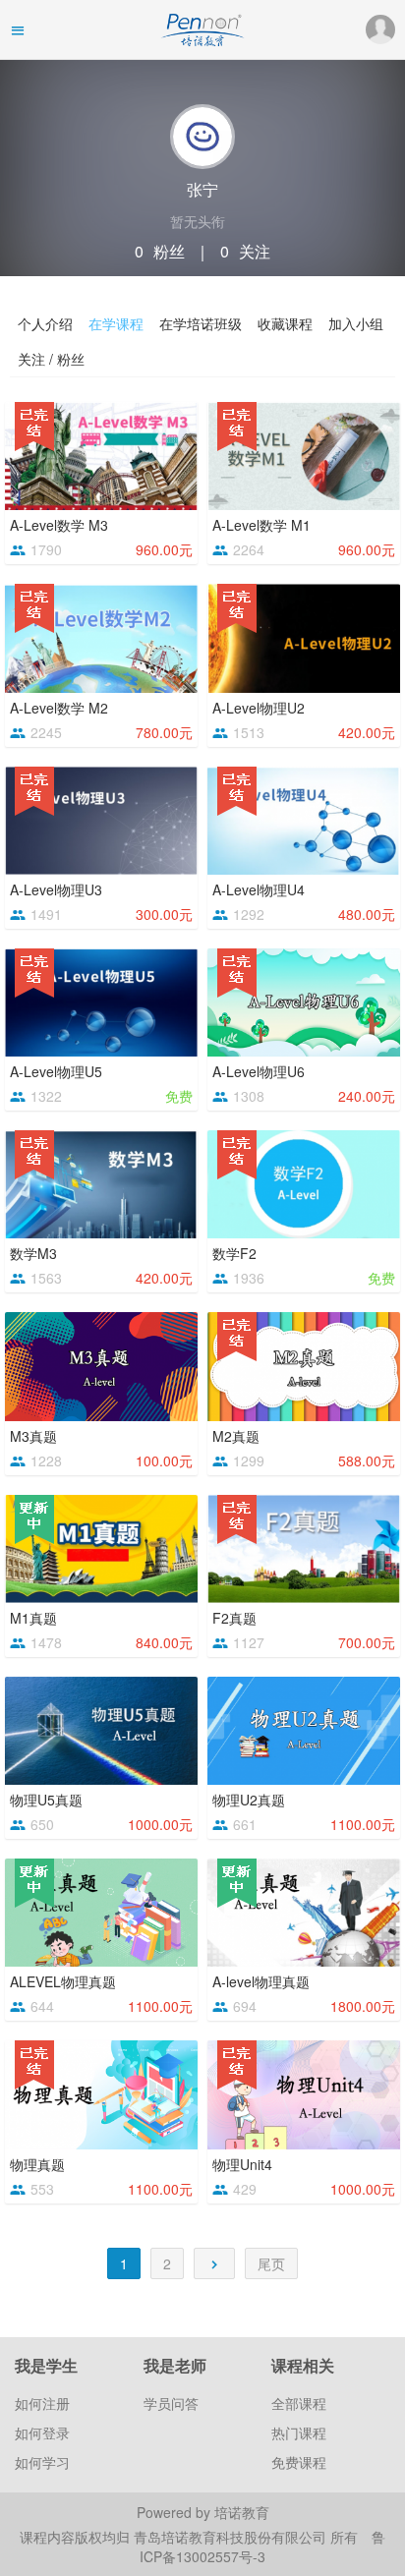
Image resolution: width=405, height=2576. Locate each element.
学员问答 (171, 2403)
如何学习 (42, 2462)
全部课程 (299, 2403)
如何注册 (42, 2403)
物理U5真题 (46, 1800)
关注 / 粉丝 (51, 359)
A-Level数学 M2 (59, 708)
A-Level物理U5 (56, 1071)
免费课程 (299, 2462)
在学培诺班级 (201, 323)
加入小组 (356, 323)
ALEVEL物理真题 (63, 1981)
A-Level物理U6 (259, 1071)
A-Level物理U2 (259, 708)
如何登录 (42, 2433)
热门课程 (299, 2433)
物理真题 (37, 2164)
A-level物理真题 (261, 1981)
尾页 (271, 2263)
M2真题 (236, 1436)
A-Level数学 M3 (59, 525)
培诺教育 (242, 2512)
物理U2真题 (249, 1800)
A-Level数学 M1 (261, 525)
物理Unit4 (242, 2164)
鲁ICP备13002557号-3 (262, 2547)
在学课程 (116, 323)
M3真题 (33, 1436)
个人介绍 (45, 323)
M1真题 (33, 1618)
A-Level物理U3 (56, 889)
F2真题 (234, 1618)
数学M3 (33, 1253)
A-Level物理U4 (259, 889)
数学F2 (234, 1253)
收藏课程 (285, 323)
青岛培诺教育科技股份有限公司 (232, 2537)
